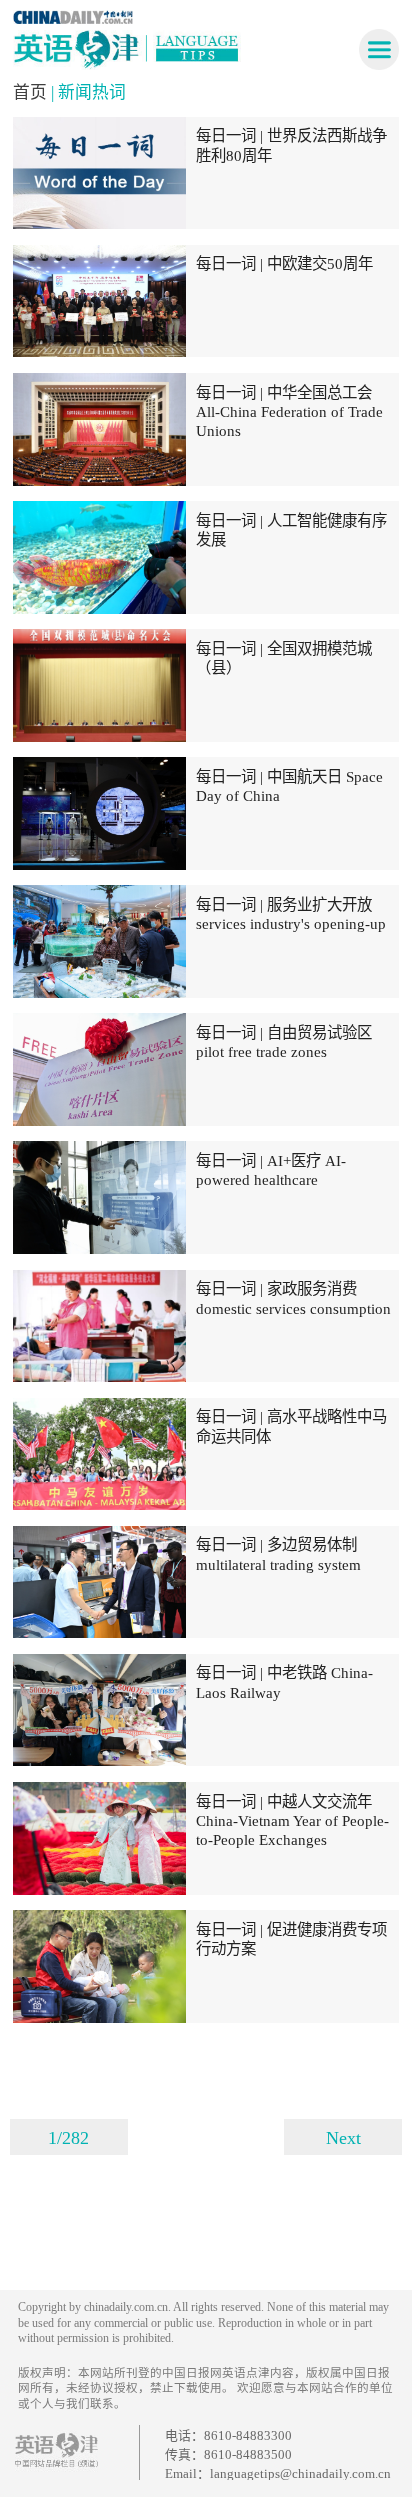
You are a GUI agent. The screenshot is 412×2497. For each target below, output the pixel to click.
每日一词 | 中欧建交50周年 (284, 263)
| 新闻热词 (88, 92)
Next (343, 2138)
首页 (32, 92)
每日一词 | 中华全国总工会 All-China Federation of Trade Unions (289, 412)
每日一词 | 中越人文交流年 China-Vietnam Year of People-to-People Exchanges (292, 1821)
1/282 (68, 2138)
